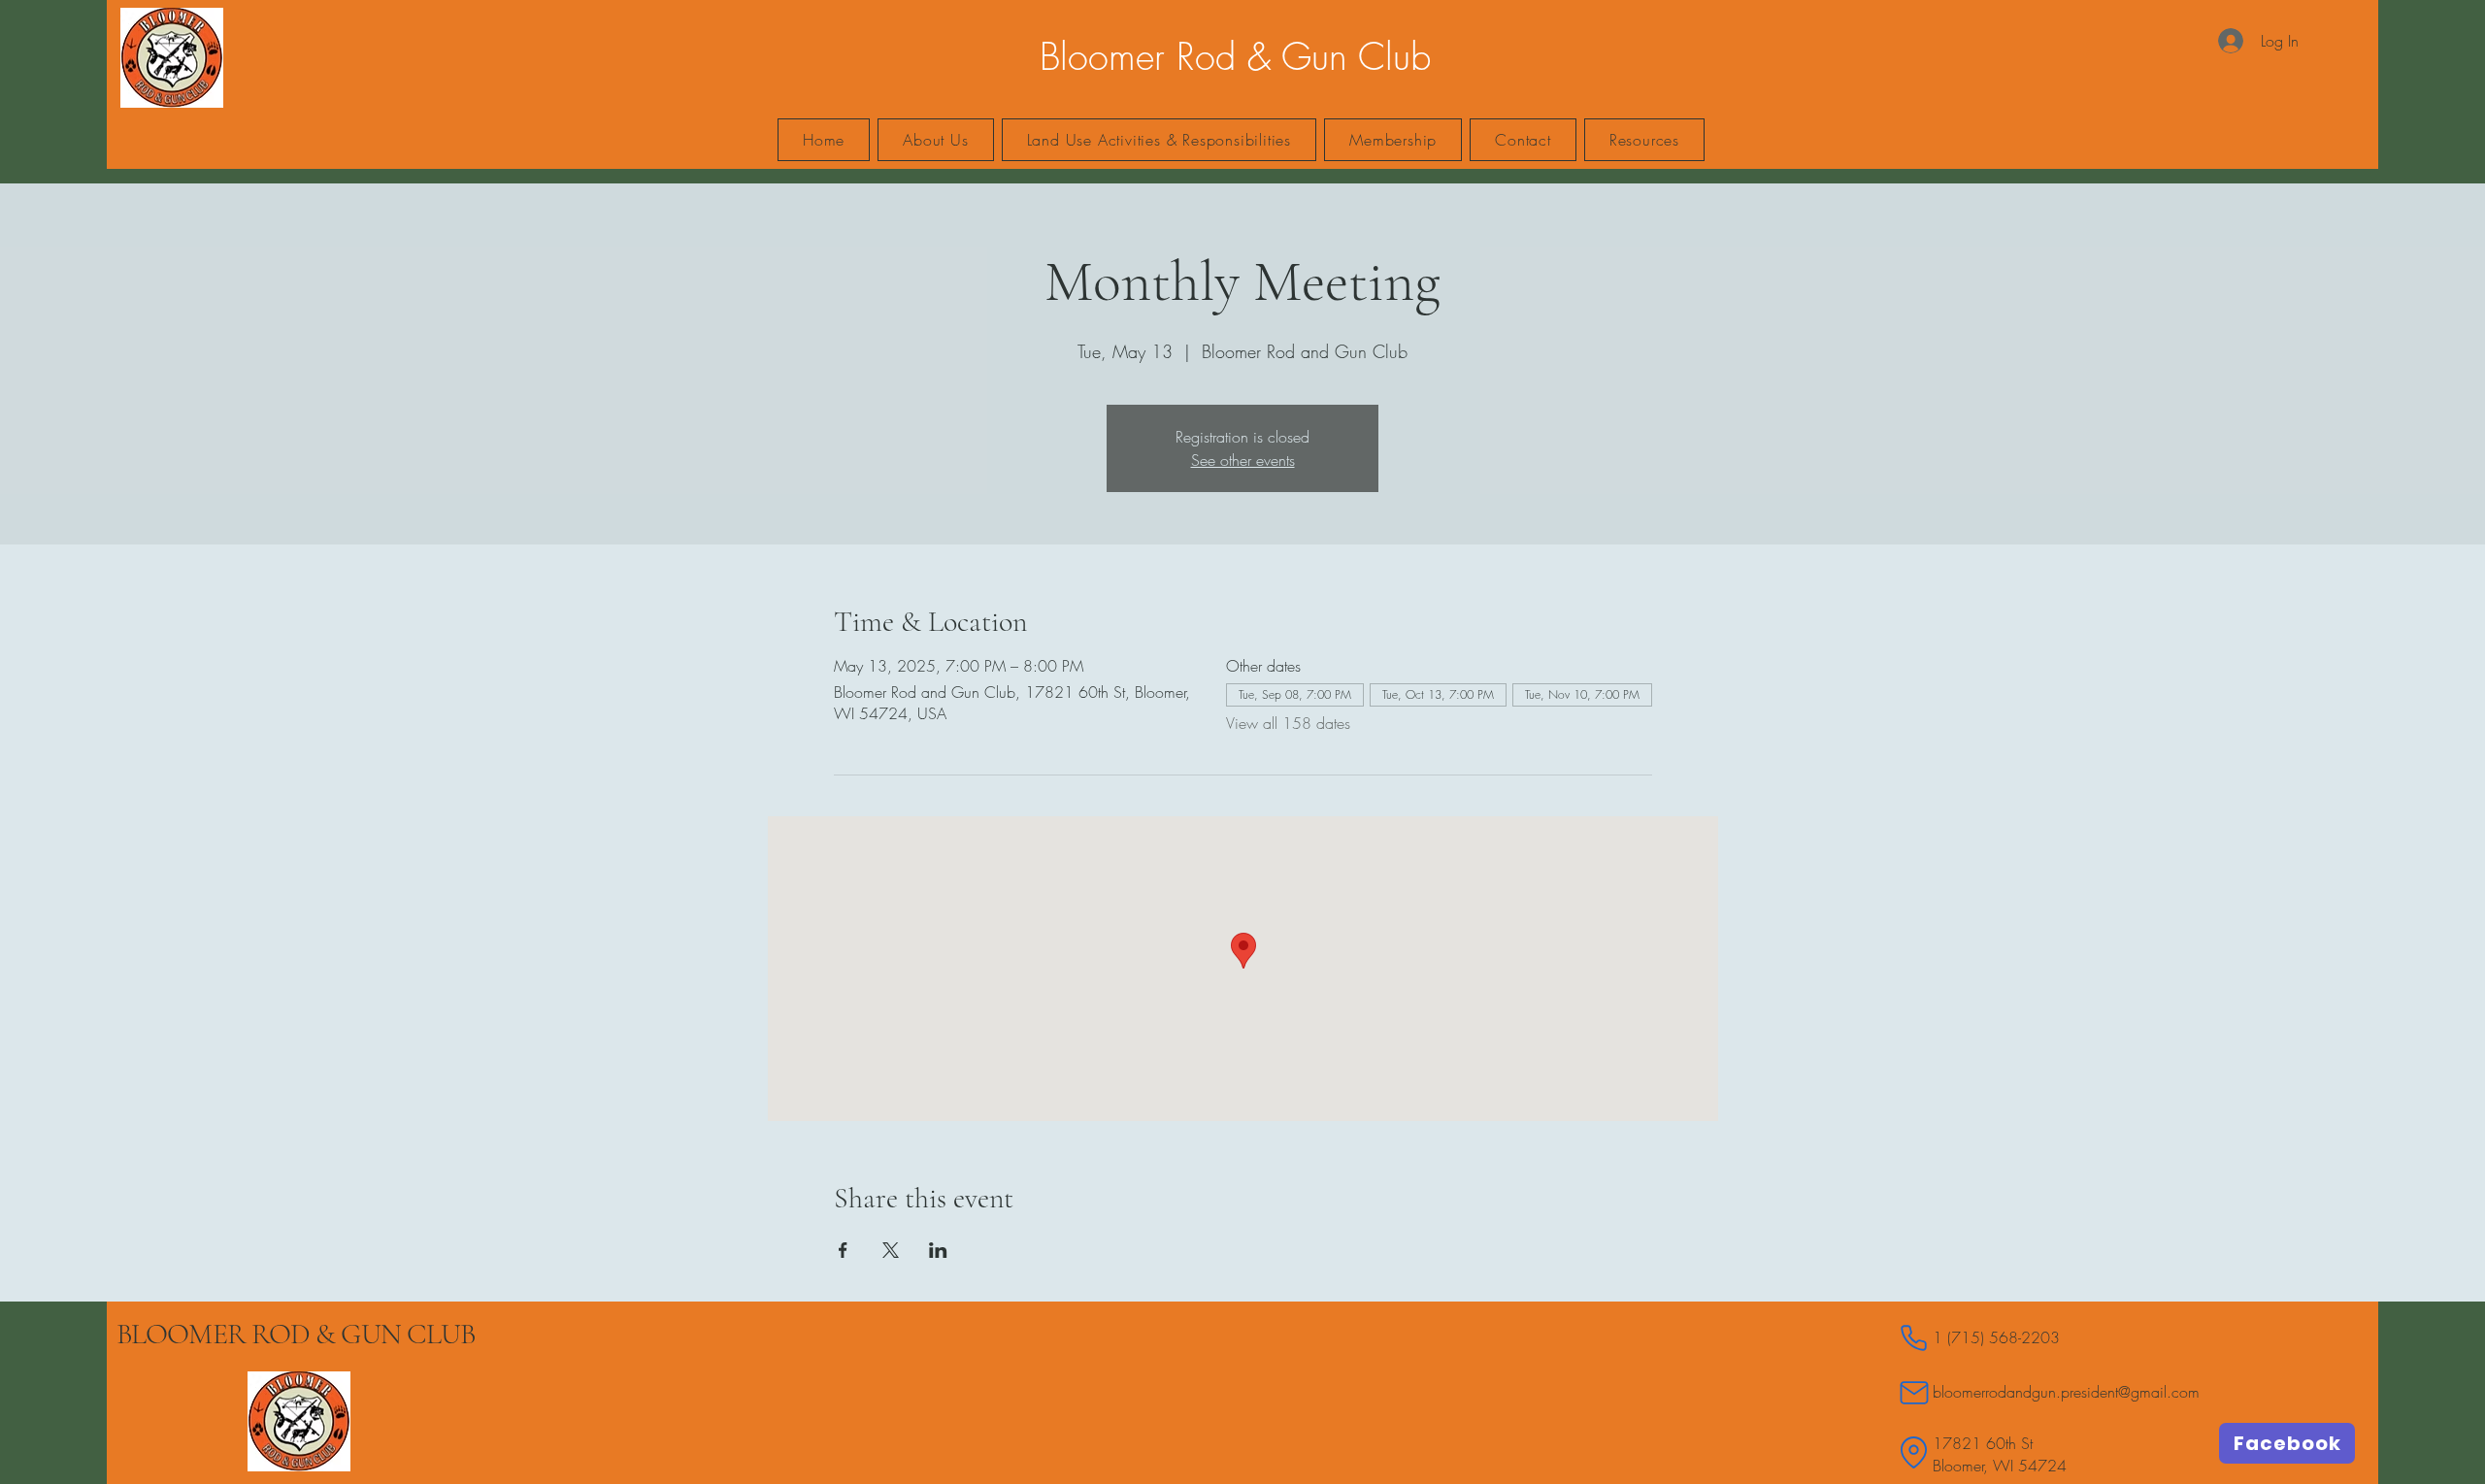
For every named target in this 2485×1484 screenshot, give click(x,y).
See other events (1243, 460)
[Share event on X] (891, 1250)
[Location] (1914, 1452)
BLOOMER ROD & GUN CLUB (296, 1334)
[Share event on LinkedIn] (938, 1250)
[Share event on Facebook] (843, 1250)
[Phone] (1914, 1338)
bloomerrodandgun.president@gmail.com (2066, 1392)
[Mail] (1914, 1392)
